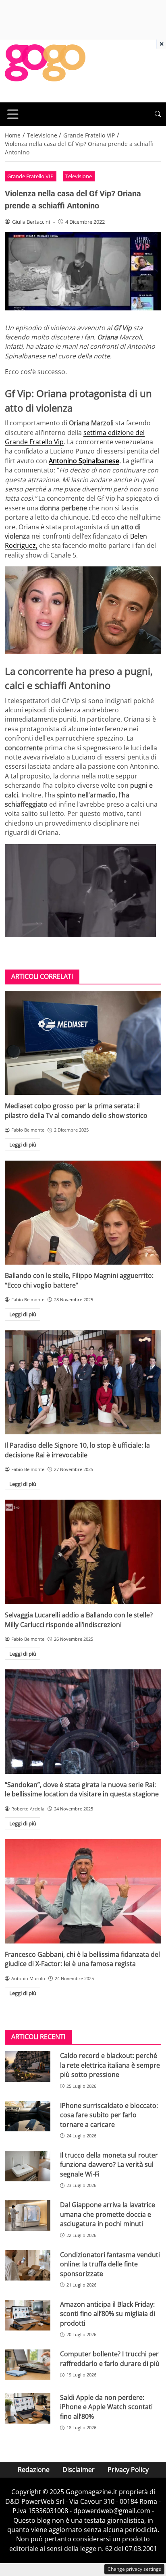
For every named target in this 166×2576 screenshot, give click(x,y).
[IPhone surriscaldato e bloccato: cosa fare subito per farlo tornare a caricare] (28, 2116)
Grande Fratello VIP (30, 176)
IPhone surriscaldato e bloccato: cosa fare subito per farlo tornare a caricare (109, 2115)
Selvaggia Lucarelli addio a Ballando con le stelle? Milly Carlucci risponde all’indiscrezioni (79, 1620)
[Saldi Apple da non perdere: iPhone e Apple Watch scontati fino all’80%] (28, 2408)
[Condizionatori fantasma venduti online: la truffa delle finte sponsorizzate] (28, 2266)
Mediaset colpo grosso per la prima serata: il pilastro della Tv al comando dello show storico (76, 1110)
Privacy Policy (128, 2470)
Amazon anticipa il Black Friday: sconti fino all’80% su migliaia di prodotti (108, 2314)
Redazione (34, 2470)
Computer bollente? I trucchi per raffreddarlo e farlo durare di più (110, 2359)
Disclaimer (79, 2470)
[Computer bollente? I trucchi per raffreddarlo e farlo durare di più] (28, 2365)
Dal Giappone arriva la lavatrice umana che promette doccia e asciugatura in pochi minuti (108, 2214)
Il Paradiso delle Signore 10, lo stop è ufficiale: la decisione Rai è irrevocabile (77, 1450)
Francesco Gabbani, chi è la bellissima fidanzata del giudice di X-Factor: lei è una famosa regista (82, 1959)
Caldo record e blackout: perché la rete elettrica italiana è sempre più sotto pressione (110, 2065)
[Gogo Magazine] (45, 71)
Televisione (79, 176)
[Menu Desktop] (13, 114)
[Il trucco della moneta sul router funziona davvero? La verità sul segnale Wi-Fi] (28, 2166)
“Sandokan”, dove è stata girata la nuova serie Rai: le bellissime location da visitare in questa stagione (82, 1789)
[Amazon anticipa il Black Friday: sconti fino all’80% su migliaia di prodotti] (28, 2315)
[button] (158, 114)
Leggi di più (23, 1144)
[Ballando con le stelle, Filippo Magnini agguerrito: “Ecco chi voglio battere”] (83, 1213)
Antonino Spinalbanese (84, 461)
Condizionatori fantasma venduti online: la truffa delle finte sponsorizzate (110, 2264)
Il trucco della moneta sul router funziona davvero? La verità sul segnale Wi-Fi (109, 2165)
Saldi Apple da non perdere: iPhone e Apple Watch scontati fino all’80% (106, 2407)
